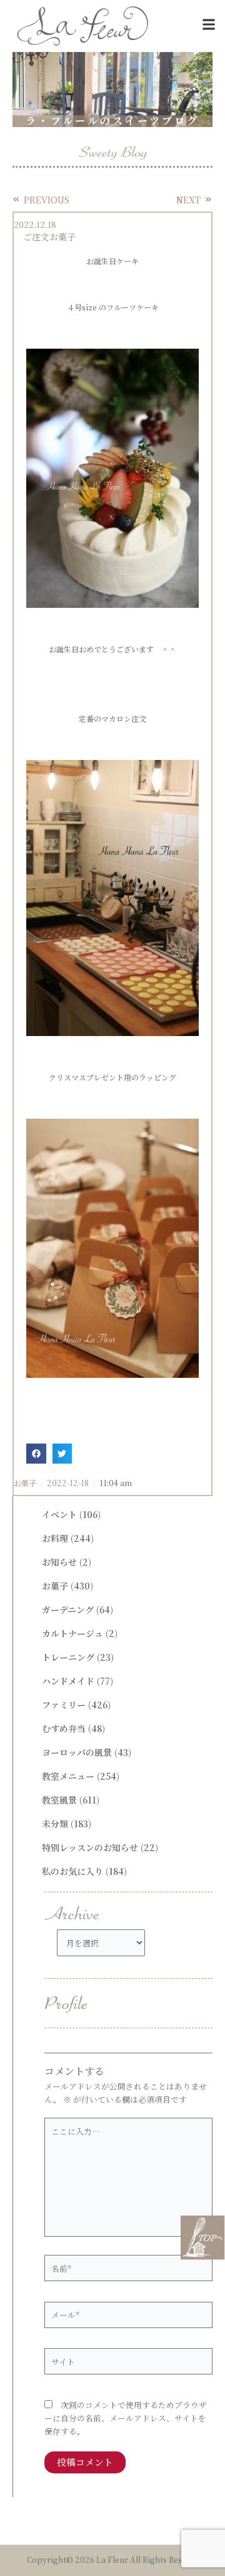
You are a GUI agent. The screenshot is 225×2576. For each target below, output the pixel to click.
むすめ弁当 (64, 1728)
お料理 (55, 1538)
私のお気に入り (72, 1871)
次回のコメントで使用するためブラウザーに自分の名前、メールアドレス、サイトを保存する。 (126, 2418)
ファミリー (64, 1705)
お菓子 (25, 1483)
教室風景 (59, 1800)
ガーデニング (68, 1609)
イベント (59, 1514)
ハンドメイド (68, 1681)
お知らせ (59, 1562)
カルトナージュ (72, 1633)
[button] (208, 25)
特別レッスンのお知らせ (90, 1847)
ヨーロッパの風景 (77, 1752)
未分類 (55, 1824)
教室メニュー (68, 1776)
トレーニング (68, 1657)
